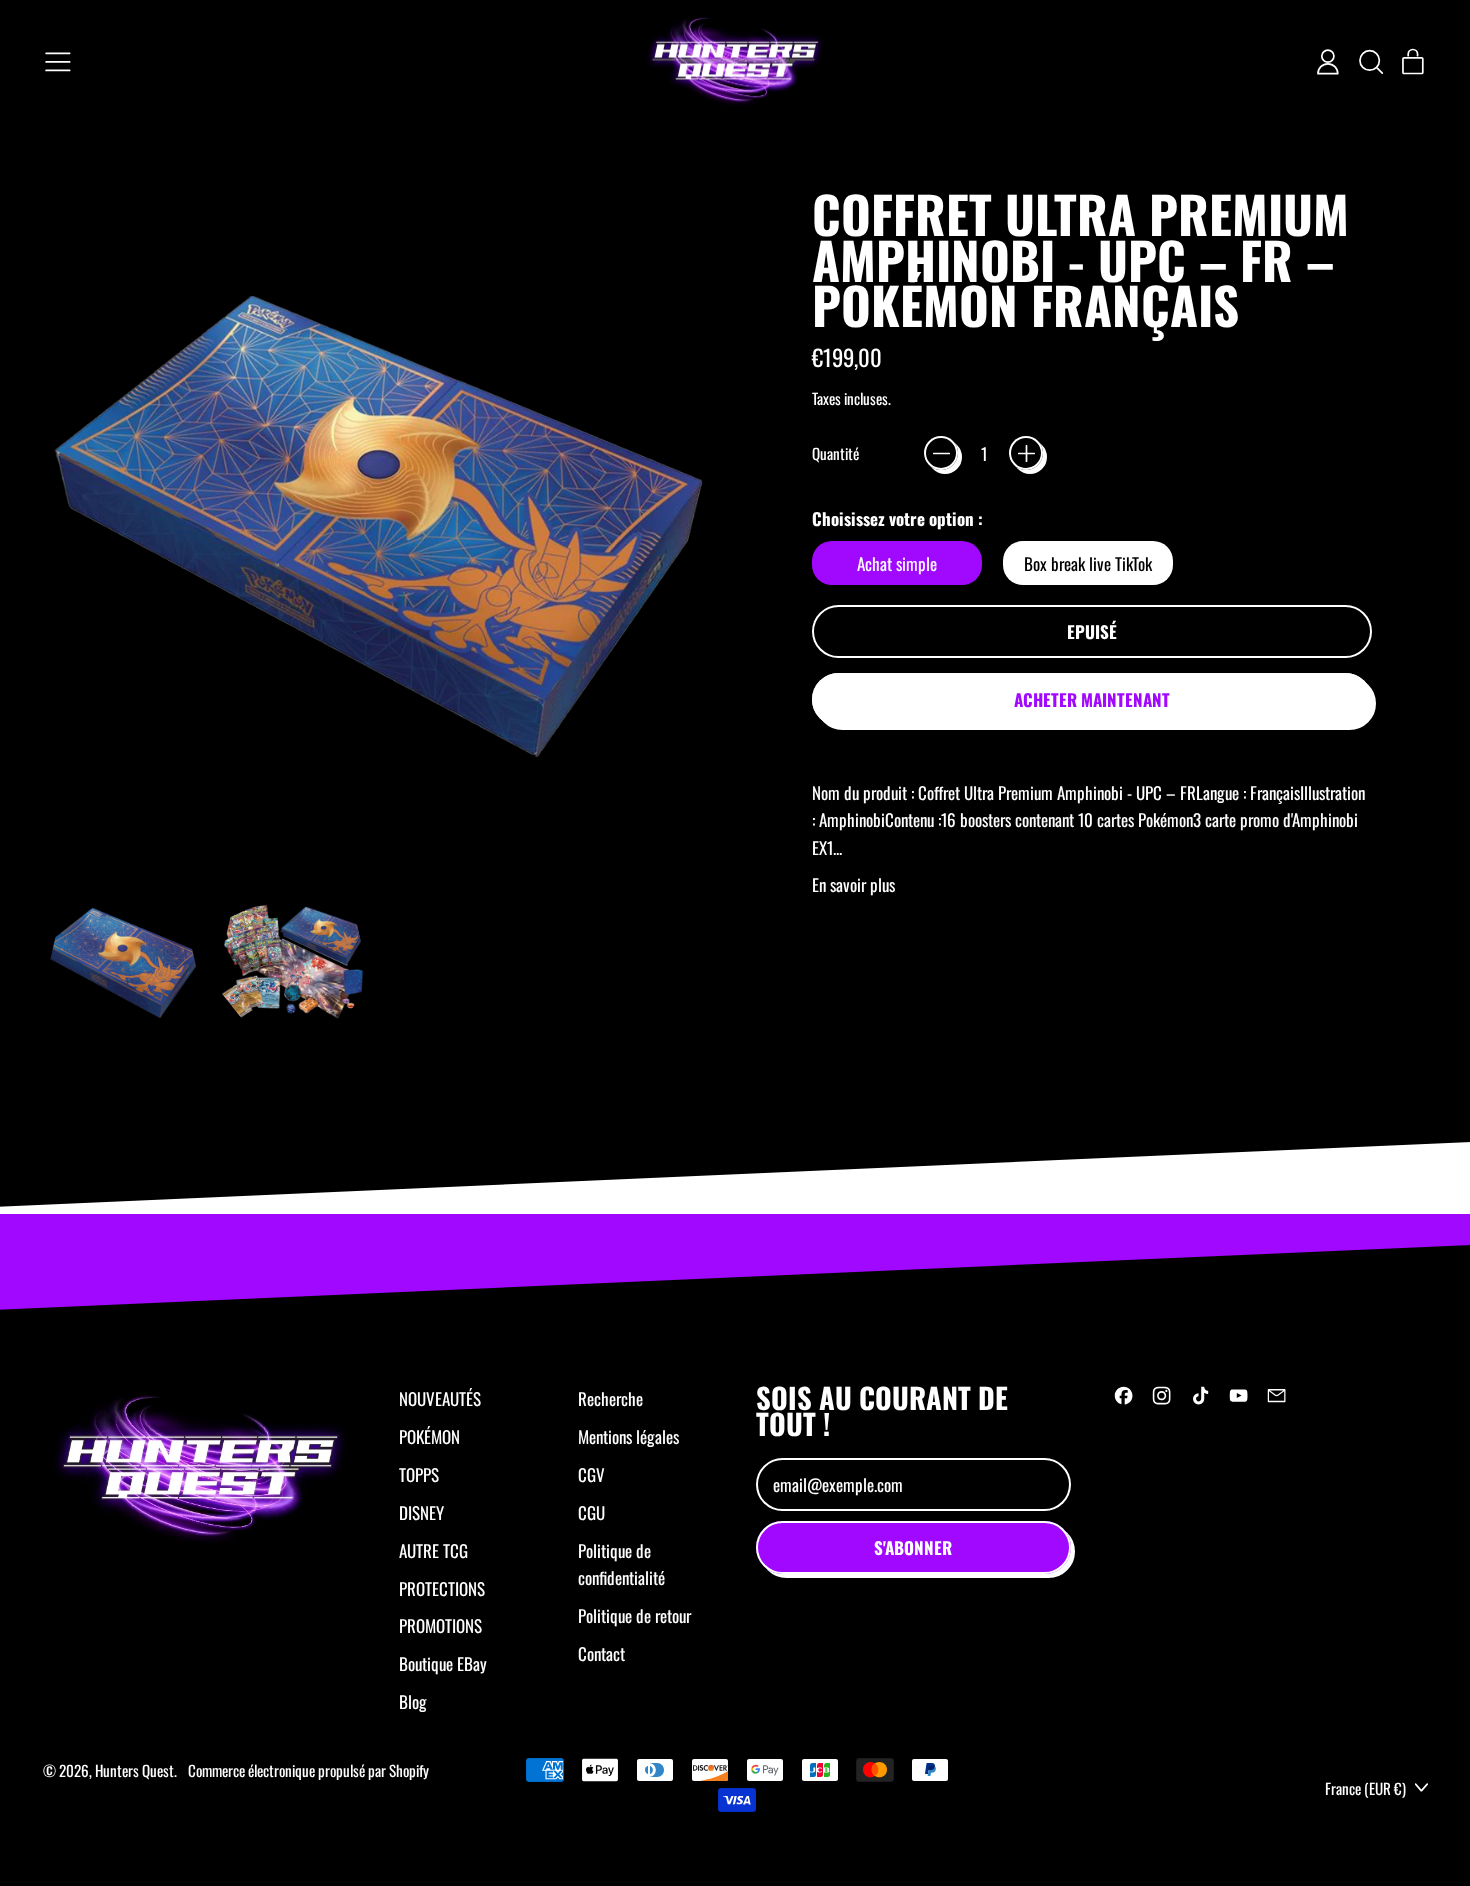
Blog (413, 1701)
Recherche (610, 1398)
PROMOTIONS (440, 1625)
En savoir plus (853, 884)
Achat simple (897, 563)
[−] (941, 453)
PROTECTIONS (442, 1588)
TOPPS (419, 1474)
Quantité (835, 453)
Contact (601, 1653)
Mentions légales (628, 1436)
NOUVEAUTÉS (440, 1398)
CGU (591, 1512)
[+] (1026, 453)
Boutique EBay (443, 1663)
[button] (1370, 62)
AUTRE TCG (433, 1550)
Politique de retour (634, 1615)
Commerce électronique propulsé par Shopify (308, 1770)
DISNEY (421, 1512)
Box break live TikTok (1088, 563)
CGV (591, 1474)
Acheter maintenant (1092, 699)
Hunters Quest (134, 1770)
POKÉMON (429, 1436)
